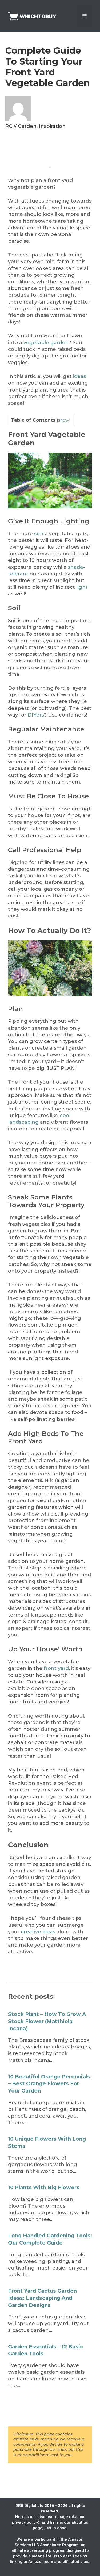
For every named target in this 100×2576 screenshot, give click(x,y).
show (64, 420)
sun (39, 534)
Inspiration (52, 126)
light (82, 587)
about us (80, 2522)
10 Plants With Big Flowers (44, 2188)
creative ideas (38, 1932)
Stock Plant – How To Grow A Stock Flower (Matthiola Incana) (47, 2021)
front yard (56, 1668)
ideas (79, 376)
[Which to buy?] (35, 16)
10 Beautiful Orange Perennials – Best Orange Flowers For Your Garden (49, 2084)
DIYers (36, 715)
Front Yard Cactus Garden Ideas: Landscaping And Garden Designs (42, 2298)
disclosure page (53, 2517)
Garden (27, 126)
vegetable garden (45, 343)
